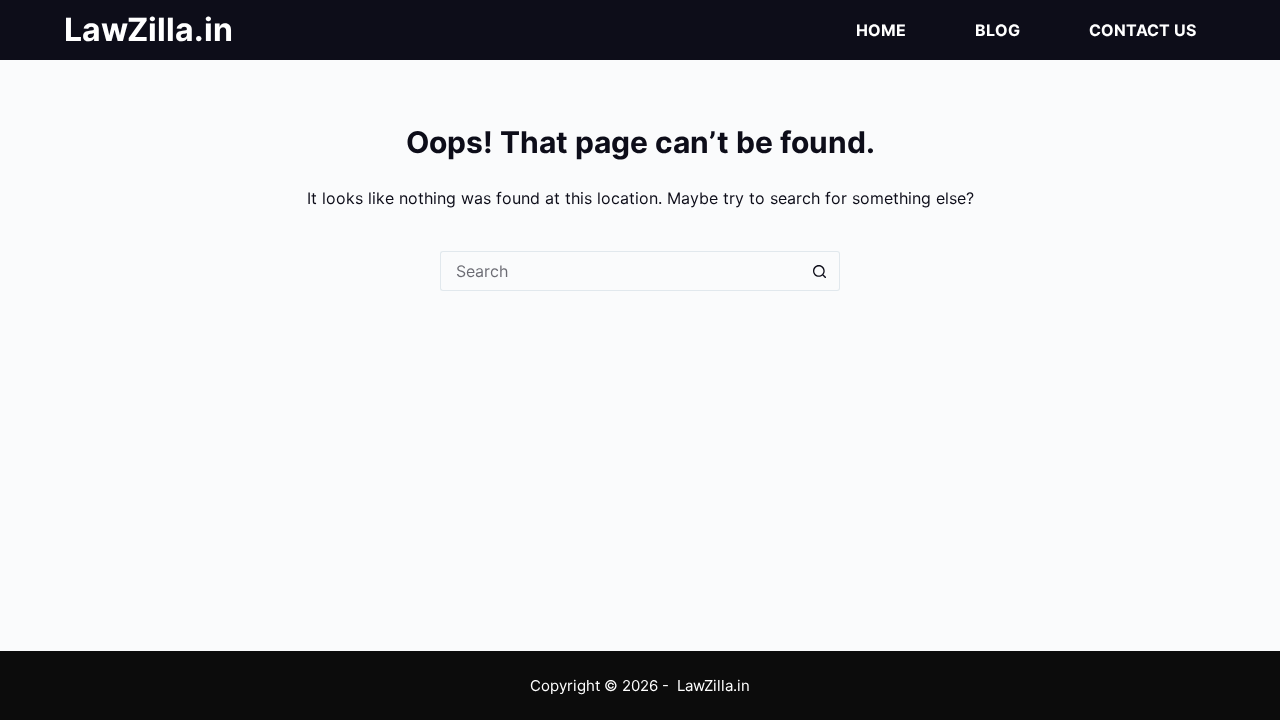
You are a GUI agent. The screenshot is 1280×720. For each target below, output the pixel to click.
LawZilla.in (148, 29)
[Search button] (820, 271)
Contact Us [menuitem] (1142, 30)
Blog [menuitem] (997, 30)
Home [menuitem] (881, 30)
